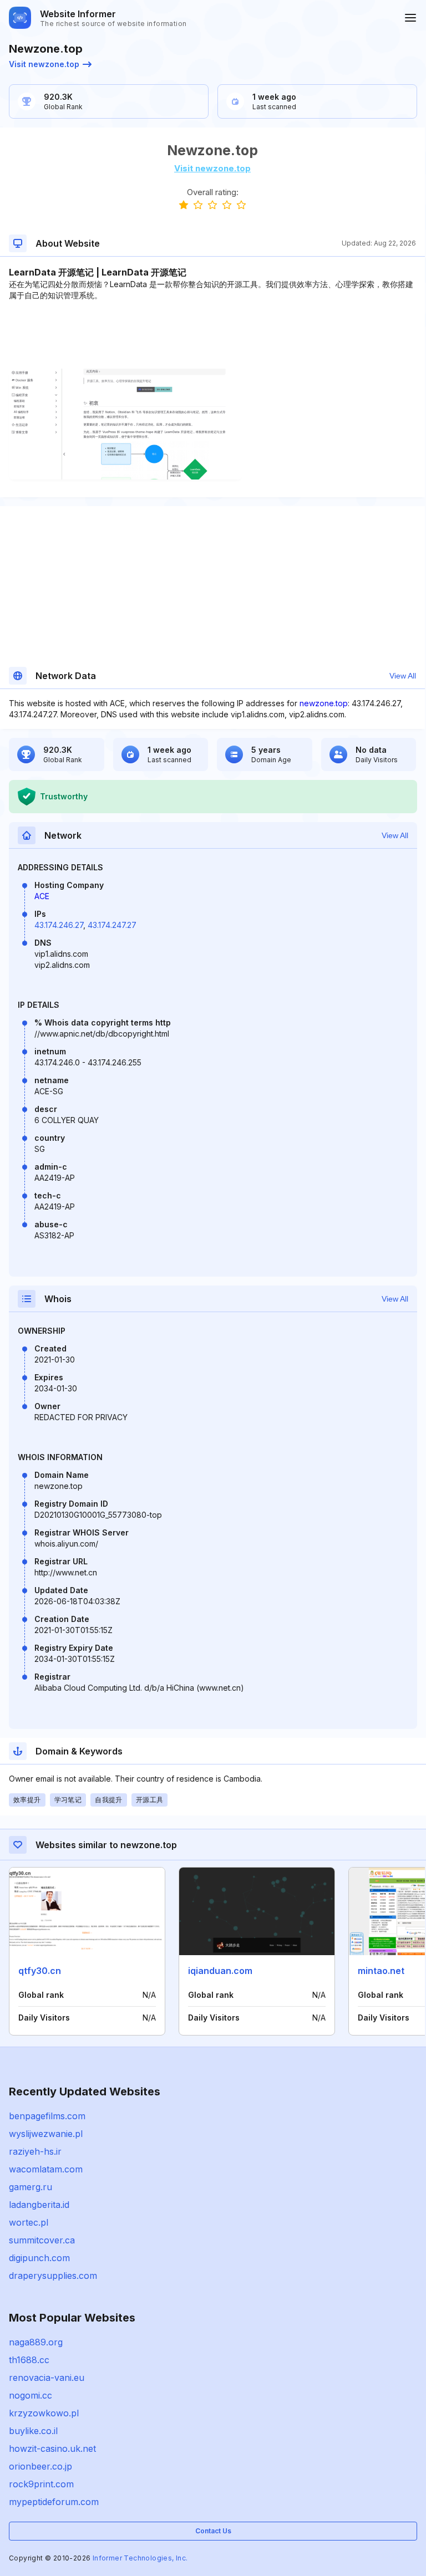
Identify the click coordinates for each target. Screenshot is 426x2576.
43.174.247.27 (112, 925)
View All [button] (403, 676)
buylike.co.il (33, 2431)
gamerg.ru (31, 2187)
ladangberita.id (39, 2205)
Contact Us (213, 2531)
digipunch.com (39, 2258)
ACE (42, 896)
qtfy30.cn (40, 1971)
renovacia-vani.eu (47, 2378)
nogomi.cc (31, 2395)
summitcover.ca (42, 2240)
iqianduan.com (220, 1971)
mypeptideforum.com (54, 2502)
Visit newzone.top (44, 64)
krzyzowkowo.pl (44, 2413)
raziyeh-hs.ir (35, 2151)
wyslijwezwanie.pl (46, 2134)
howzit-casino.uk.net (52, 2449)
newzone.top (324, 703)
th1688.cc (29, 2360)
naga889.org (36, 2342)
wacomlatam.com (46, 2169)
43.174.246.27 (59, 925)
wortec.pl (29, 2222)
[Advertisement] (212, 335)
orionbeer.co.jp (40, 2466)
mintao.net (381, 1971)
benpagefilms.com (47, 2116)
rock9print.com (41, 2484)
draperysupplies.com (53, 2276)
